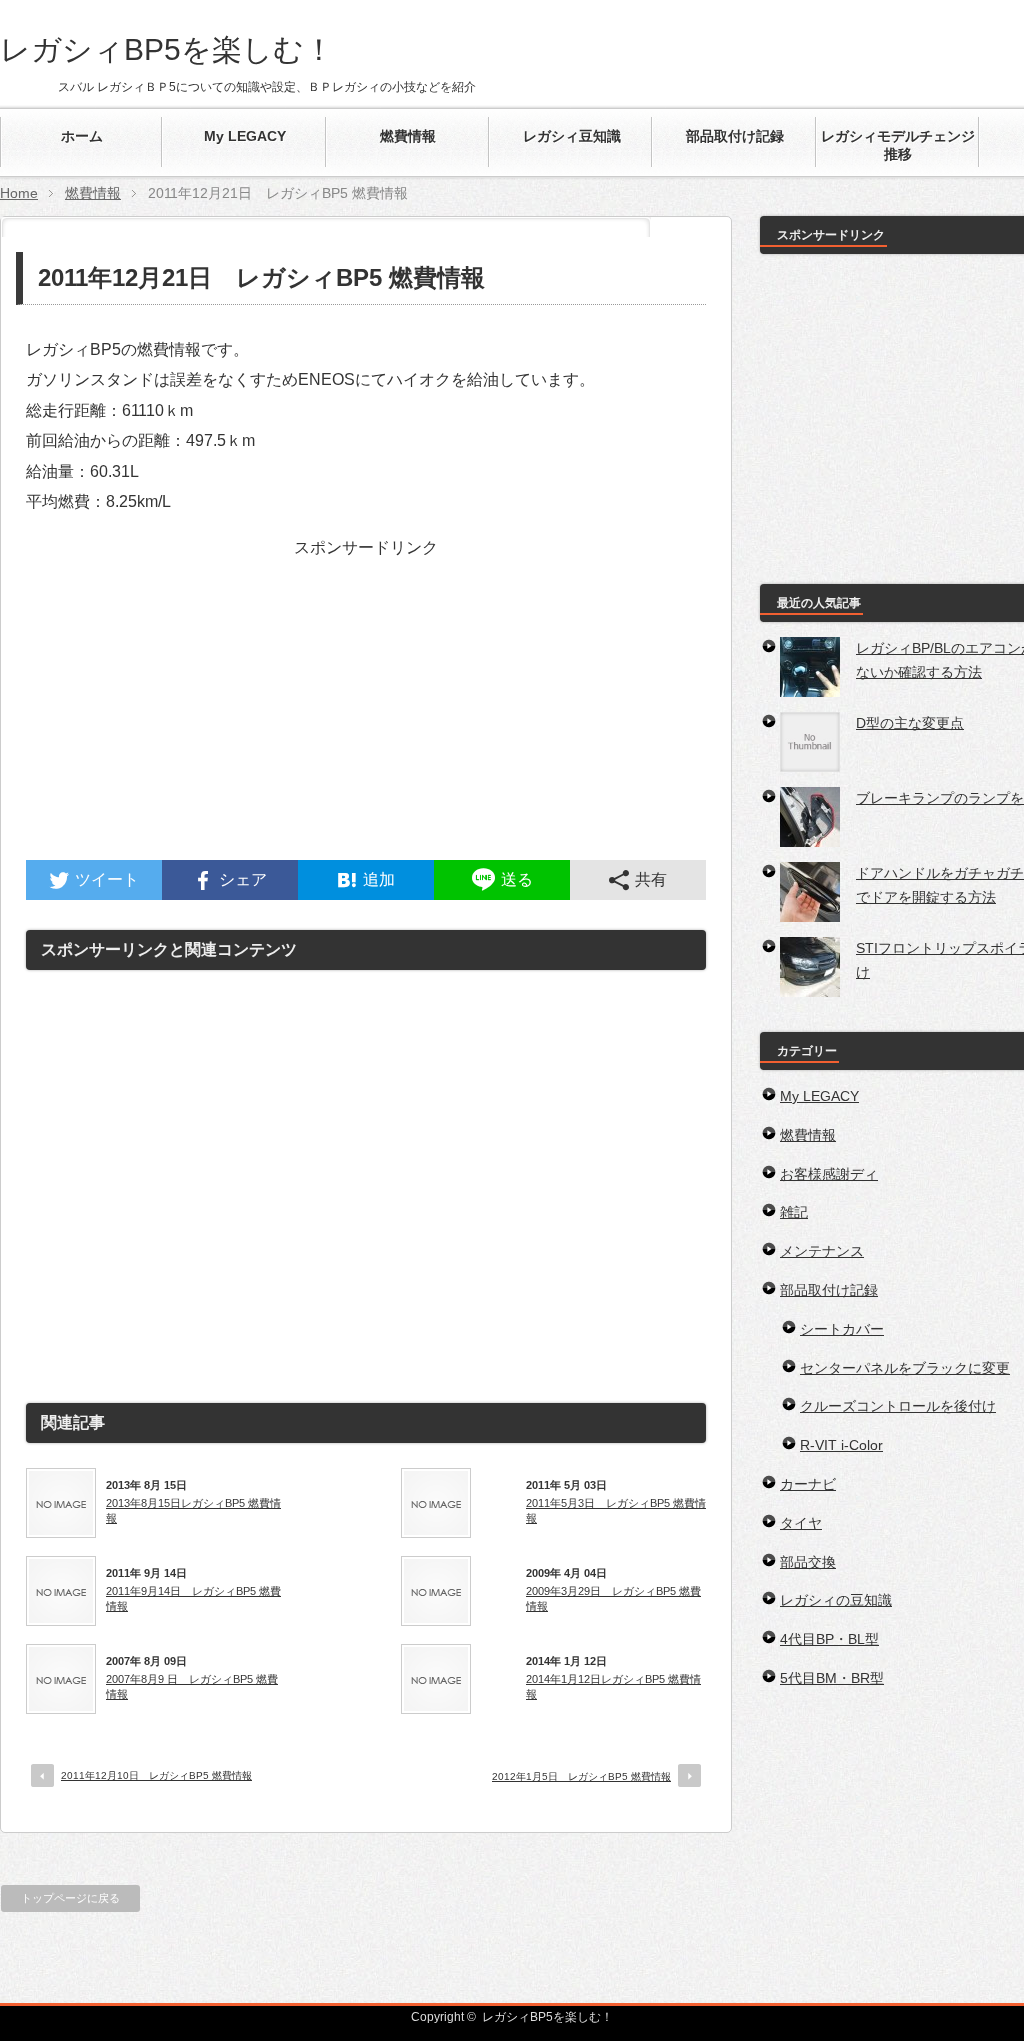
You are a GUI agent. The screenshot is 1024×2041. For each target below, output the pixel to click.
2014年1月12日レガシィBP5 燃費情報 (613, 1686)
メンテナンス (822, 1251)
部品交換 (808, 1562)
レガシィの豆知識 (836, 1600)
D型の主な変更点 (910, 723)
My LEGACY (819, 1096)
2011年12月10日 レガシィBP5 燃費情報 (156, 1775)
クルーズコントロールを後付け (898, 1406)
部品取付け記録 (829, 1290)
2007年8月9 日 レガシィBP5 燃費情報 (192, 1686)
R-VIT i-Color (841, 1445)
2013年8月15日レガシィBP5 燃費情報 (193, 1510)
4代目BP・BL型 (829, 1639)
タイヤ (801, 1523)
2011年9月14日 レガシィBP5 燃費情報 (193, 1598)
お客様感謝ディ (829, 1174)
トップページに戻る (70, 1898)
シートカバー (842, 1329)
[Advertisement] (366, 720)
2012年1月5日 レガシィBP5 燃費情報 (581, 1776)
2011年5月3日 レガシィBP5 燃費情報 (616, 1510)
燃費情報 (93, 193)
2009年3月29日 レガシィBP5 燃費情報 (613, 1598)
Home (19, 193)
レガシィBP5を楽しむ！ (167, 49)
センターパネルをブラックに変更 (905, 1368)
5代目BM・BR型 (832, 1678)
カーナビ (808, 1484)
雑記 (794, 1212)
